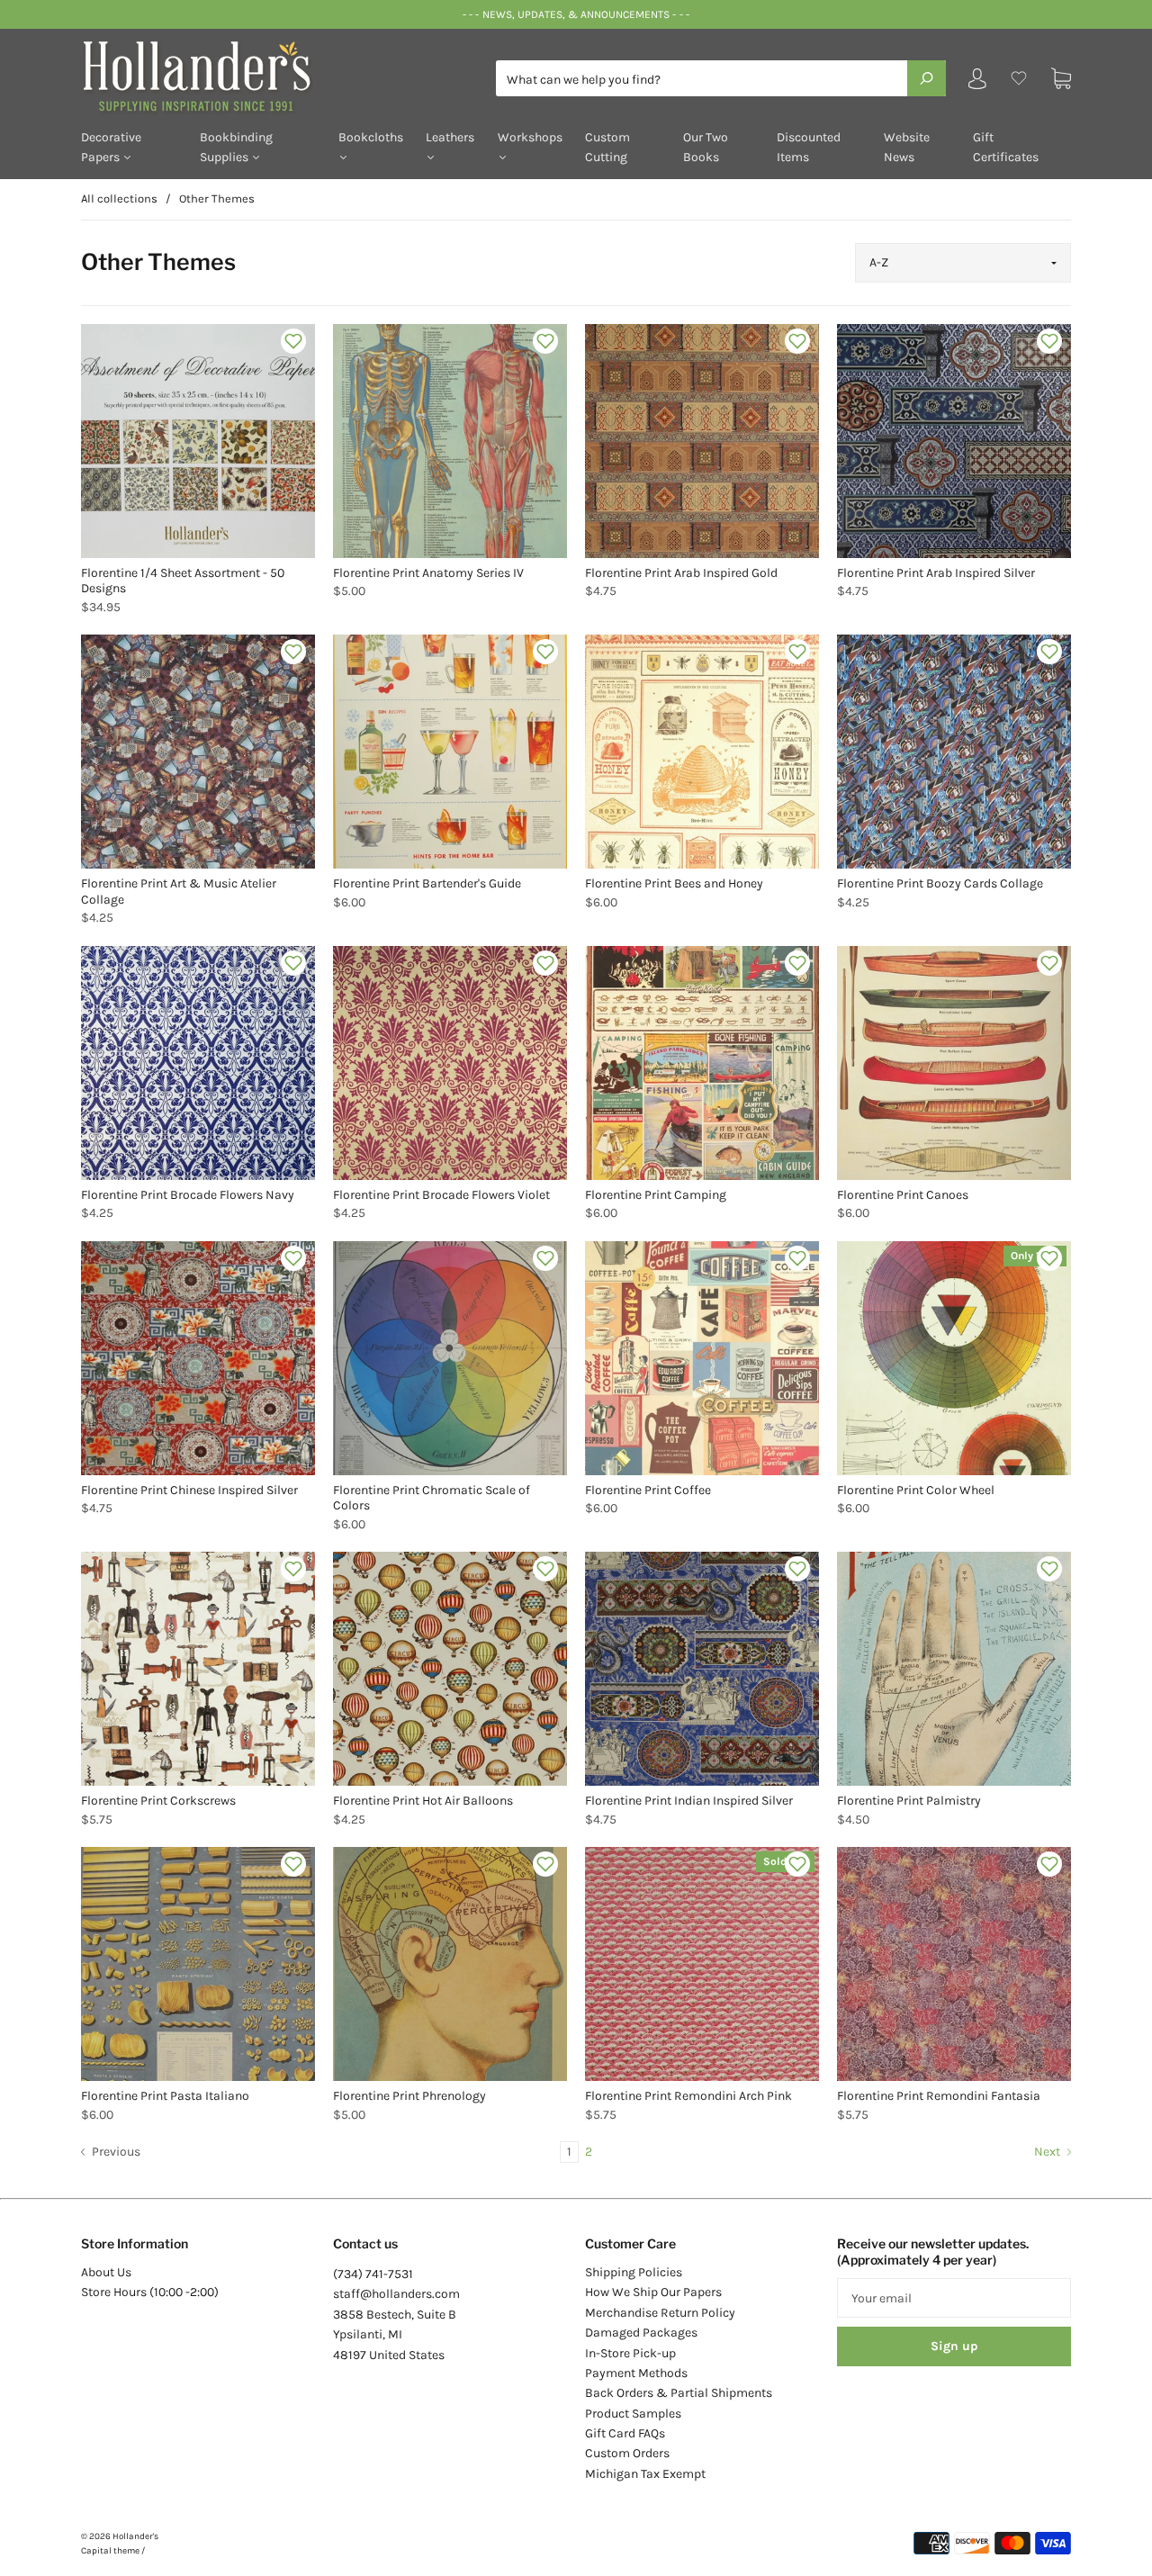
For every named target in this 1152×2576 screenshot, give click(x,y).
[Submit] (927, 78)
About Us (106, 2272)
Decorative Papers (111, 147)
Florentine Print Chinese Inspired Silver (189, 1490)
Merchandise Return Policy (660, 2313)
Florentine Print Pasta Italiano (165, 2096)
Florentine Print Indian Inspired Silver (689, 1801)
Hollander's (135, 2536)
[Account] (977, 82)
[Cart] (1061, 79)
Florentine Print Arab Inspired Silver (936, 573)
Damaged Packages (641, 2333)
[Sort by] (963, 263)
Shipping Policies (634, 2272)
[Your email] (954, 2298)
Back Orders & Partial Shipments (679, 2393)
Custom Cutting (607, 147)
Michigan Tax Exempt (645, 2474)
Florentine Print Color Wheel (916, 1490)
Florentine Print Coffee (648, 1490)
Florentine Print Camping (656, 1195)
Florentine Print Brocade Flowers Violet (441, 1195)
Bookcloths (371, 137)
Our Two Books (706, 147)
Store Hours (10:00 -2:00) (150, 2292)
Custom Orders (627, 2453)
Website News (907, 147)
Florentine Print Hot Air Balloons (423, 1801)
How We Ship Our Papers (653, 2292)
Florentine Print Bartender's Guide (427, 883)
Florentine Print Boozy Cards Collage (940, 883)
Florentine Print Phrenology (409, 2096)
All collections (119, 198)
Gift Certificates (1006, 147)
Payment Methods (636, 2373)
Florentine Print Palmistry (909, 1801)
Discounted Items (809, 147)
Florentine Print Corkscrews (158, 1801)
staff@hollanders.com (396, 2294)
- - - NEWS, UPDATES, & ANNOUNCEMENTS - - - (576, 14)
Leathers (450, 137)
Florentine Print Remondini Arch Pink (688, 2096)
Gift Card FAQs (625, 2433)
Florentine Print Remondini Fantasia (939, 2096)
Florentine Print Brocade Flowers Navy (188, 1195)
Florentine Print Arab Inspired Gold (681, 573)
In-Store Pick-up (630, 2353)
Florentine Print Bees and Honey (674, 883)
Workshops (530, 137)
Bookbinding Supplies (236, 147)
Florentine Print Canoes (903, 1195)
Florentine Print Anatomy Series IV (428, 573)
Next (1048, 2152)
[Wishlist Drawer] (1019, 79)
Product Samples (633, 2414)
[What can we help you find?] (721, 80)
